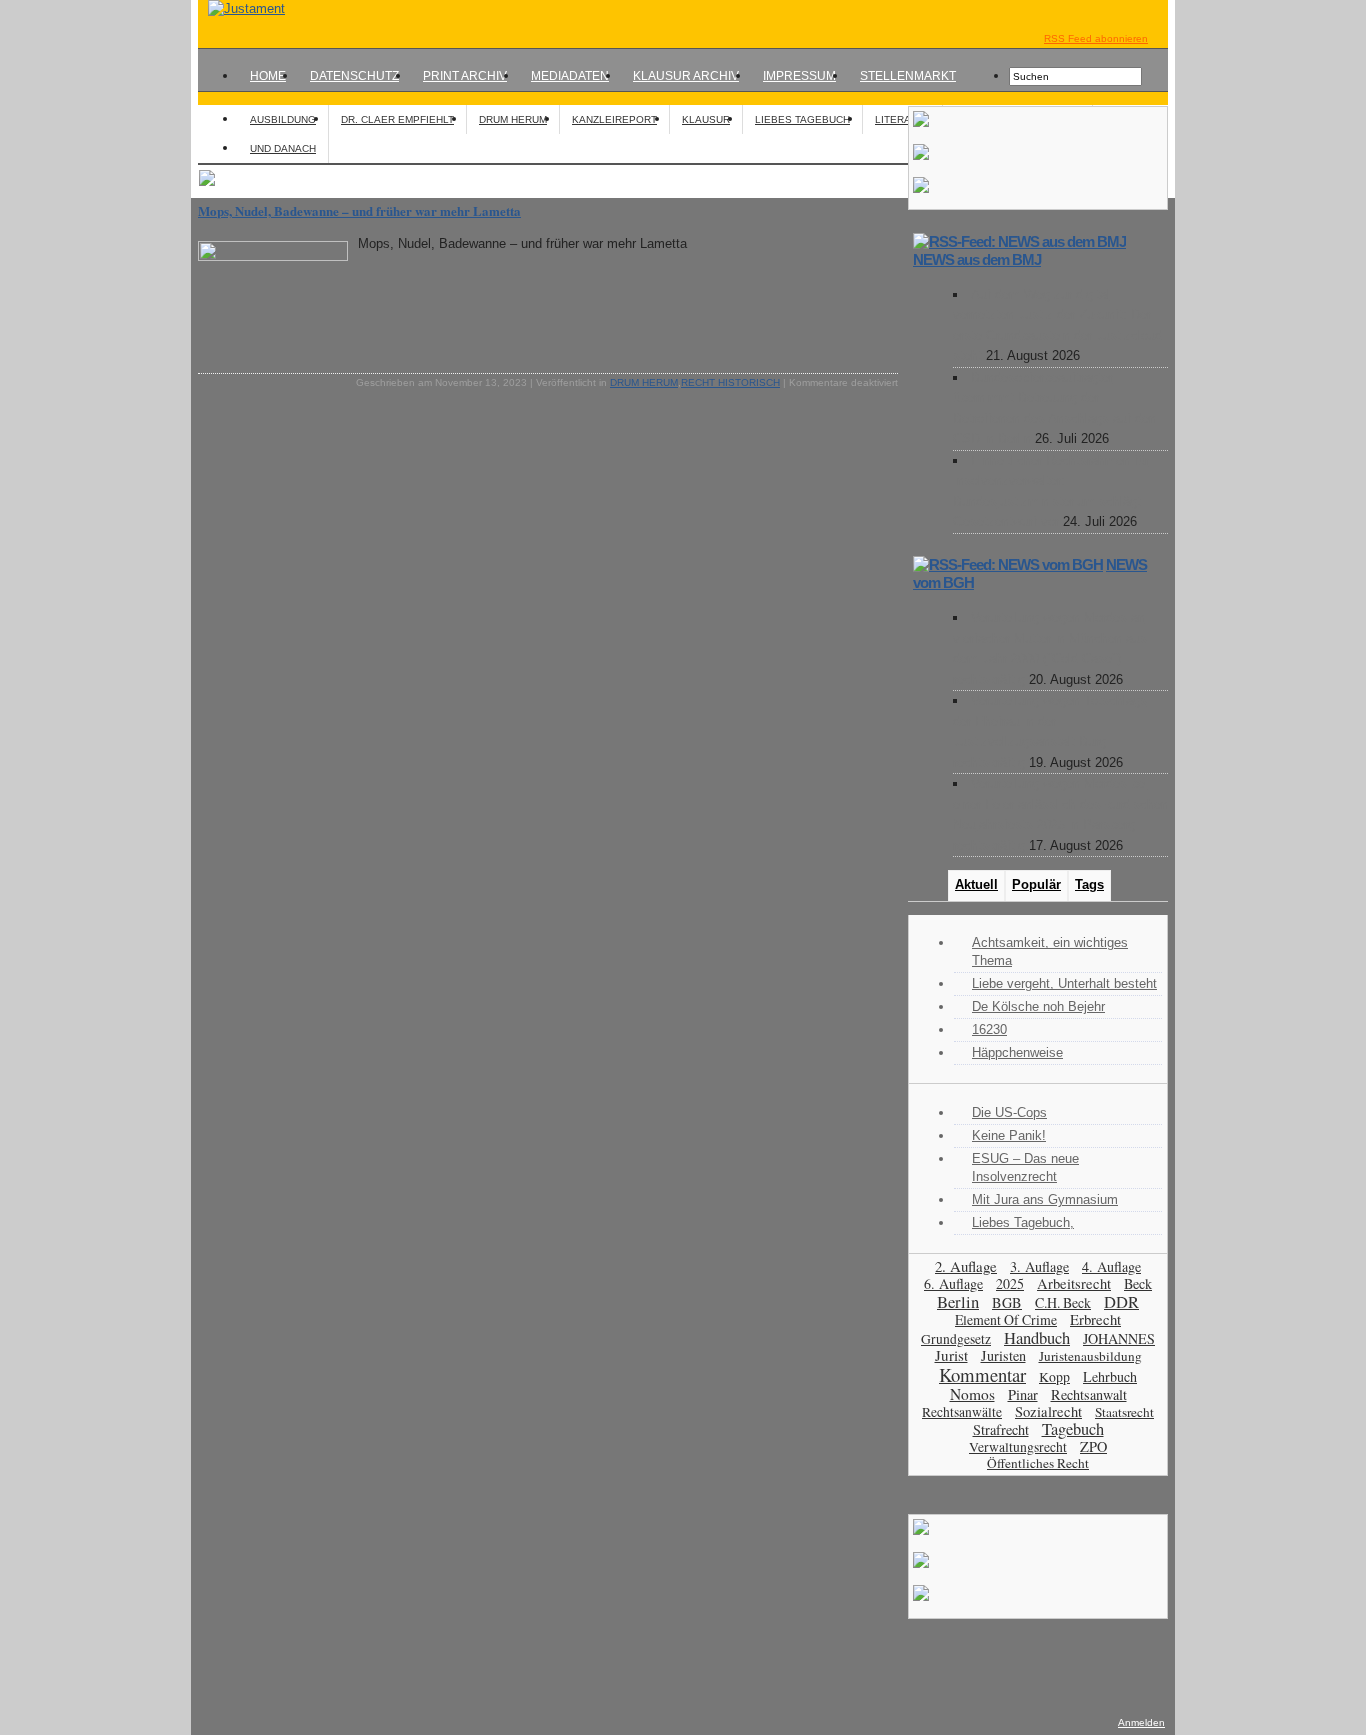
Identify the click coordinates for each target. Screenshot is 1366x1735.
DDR (1121, 1302)
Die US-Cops (1009, 1112)
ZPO (1093, 1446)
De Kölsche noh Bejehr (1038, 1006)
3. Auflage (1039, 1266)
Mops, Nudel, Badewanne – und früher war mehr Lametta (359, 210)
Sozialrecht (1048, 1411)
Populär (1036, 884)
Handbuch (1037, 1337)
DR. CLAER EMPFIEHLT (397, 119)
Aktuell (976, 884)
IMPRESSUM (799, 76)
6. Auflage (953, 1283)
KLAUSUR (706, 119)
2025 (1010, 1283)
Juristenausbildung (1090, 1356)
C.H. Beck (1063, 1302)
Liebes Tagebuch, (1023, 1222)
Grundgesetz (956, 1339)
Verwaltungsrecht (1018, 1446)
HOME (268, 76)
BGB (1007, 1302)
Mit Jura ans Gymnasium (1045, 1199)
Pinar (1023, 1394)
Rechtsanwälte (962, 1412)
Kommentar (982, 1374)
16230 (989, 1029)
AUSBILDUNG (283, 119)
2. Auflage (966, 1266)
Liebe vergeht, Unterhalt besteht (1064, 983)
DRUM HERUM (513, 119)
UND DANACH (283, 148)
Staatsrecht (1124, 1412)
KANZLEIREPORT (614, 119)
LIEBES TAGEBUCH (802, 119)
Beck (1138, 1283)
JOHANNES (1119, 1338)
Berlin (958, 1301)
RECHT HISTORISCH (730, 382)
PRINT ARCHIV (465, 76)
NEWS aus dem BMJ (977, 259)
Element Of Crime (1006, 1319)
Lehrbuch (1110, 1376)
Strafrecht (1001, 1429)
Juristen (1003, 1355)
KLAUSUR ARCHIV (686, 76)
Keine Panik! (1009, 1135)
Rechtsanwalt (1089, 1394)
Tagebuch (1073, 1429)
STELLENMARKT (908, 76)
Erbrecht (1095, 1319)
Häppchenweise (1017, 1052)
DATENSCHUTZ (354, 76)
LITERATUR (902, 119)
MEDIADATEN (570, 76)
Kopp (1054, 1376)
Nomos (972, 1394)
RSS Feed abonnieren (1096, 38)
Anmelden (1141, 1722)
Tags (1089, 884)
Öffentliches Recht (1038, 1463)
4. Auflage (1111, 1266)
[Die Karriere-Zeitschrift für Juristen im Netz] (241, 8)
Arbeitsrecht (1074, 1283)
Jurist (951, 1355)
